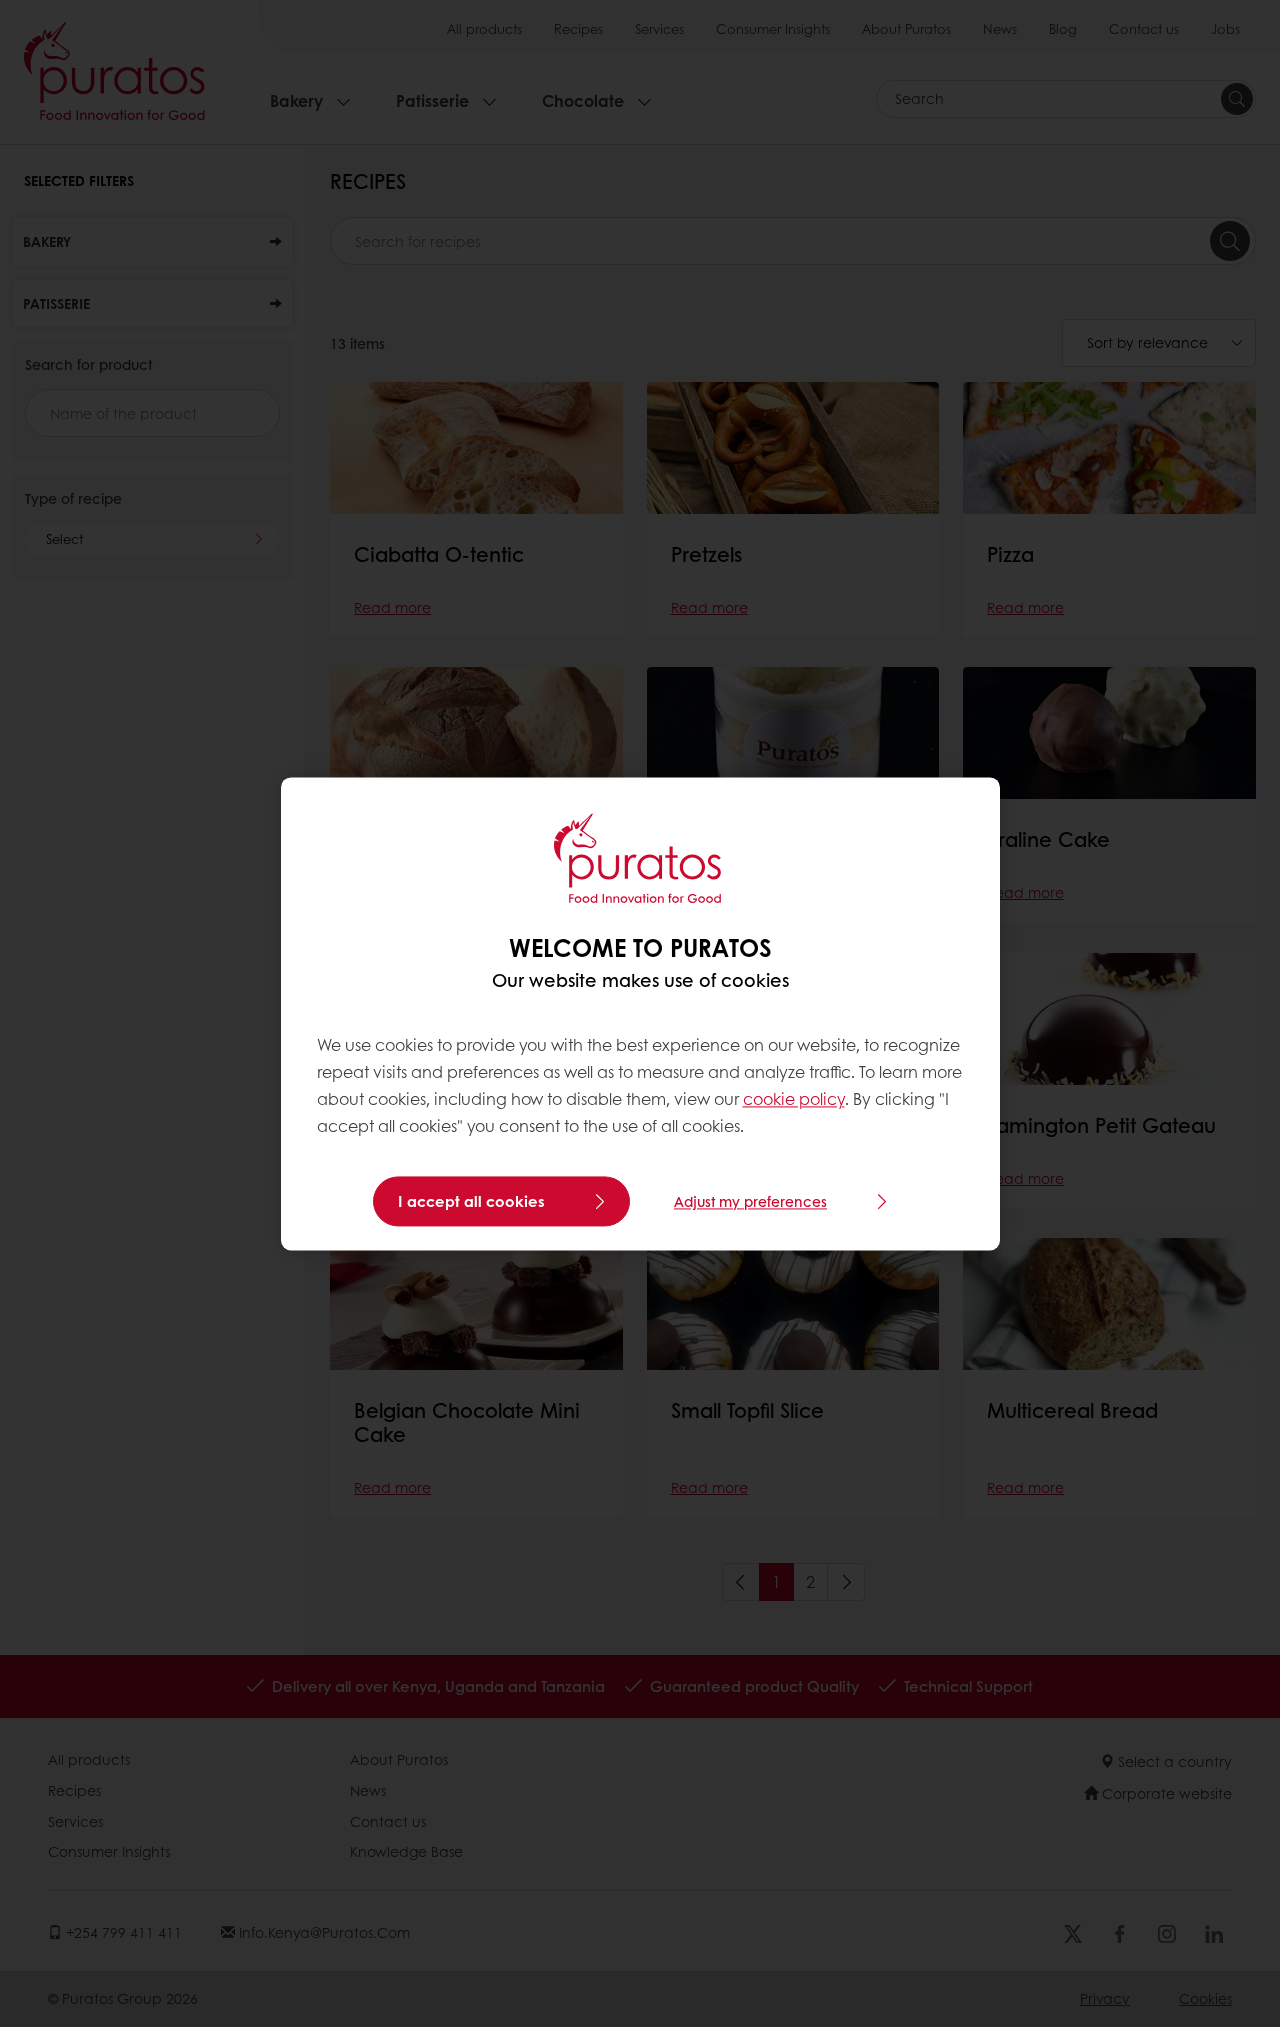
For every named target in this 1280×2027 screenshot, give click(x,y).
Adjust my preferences (750, 1201)
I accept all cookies (471, 1201)
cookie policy (794, 1099)
